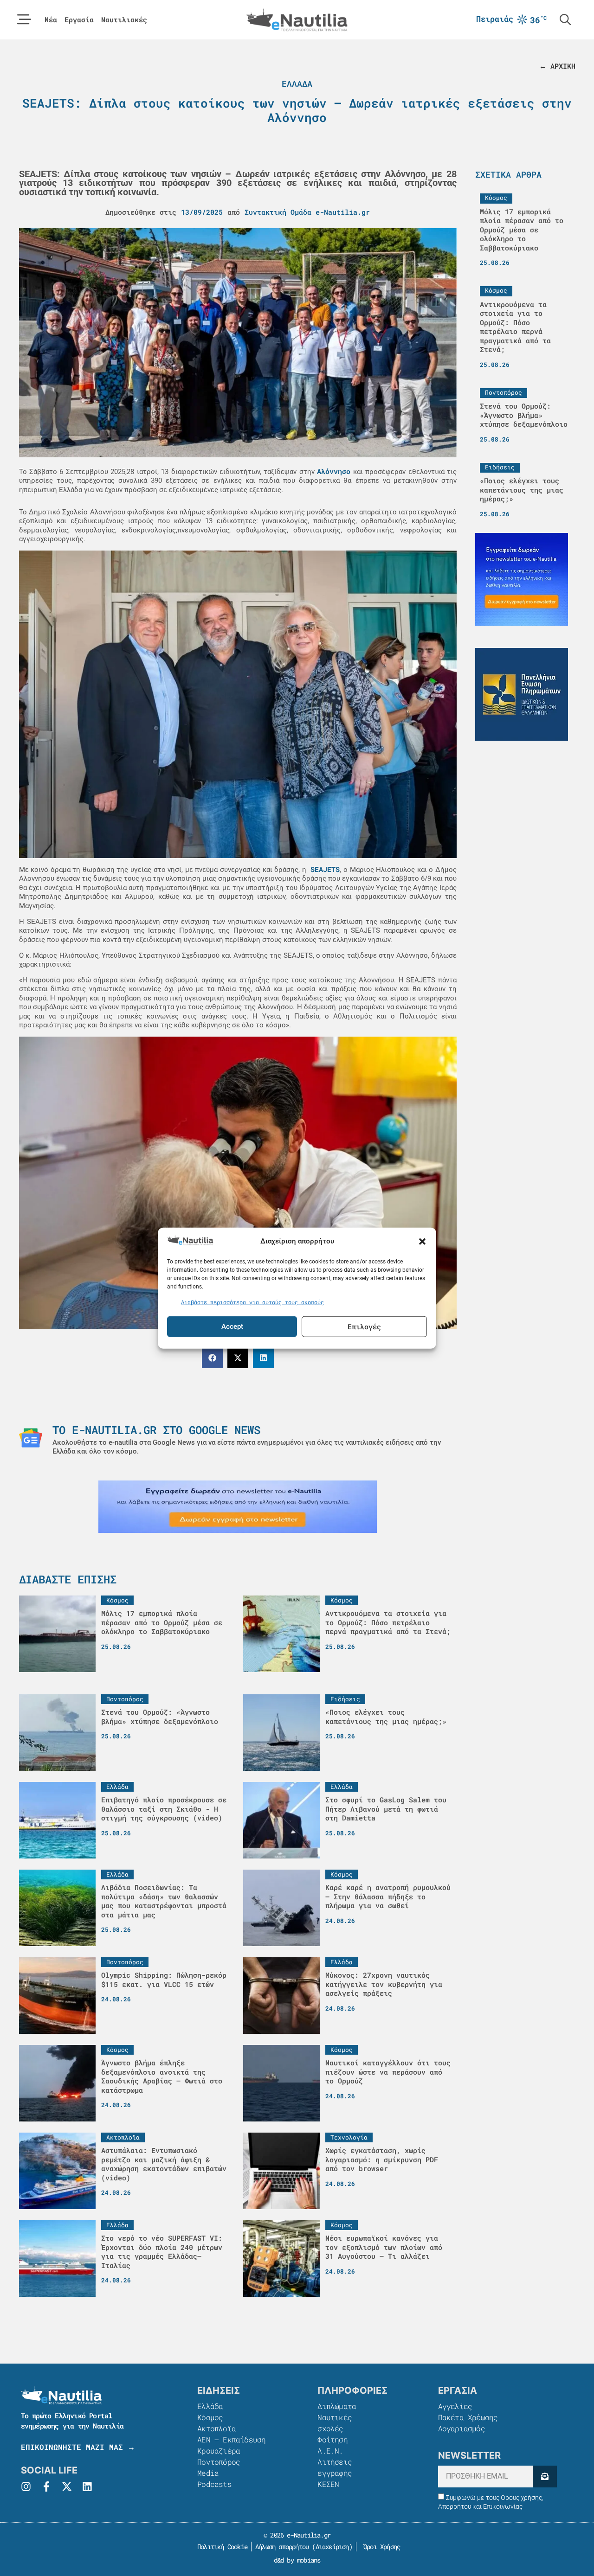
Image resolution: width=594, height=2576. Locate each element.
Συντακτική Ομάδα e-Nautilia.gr (307, 212)
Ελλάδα (297, 83)
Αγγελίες (455, 2406)
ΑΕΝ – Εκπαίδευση (231, 2439)
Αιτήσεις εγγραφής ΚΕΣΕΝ (335, 2473)
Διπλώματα (337, 2406)
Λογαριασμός (462, 2428)
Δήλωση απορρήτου (282, 2547)
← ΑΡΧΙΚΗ (557, 66)
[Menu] (24, 19)
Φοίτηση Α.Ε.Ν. (332, 2445)
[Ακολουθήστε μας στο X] (67, 2486)
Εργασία (79, 20)
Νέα (51, 20)
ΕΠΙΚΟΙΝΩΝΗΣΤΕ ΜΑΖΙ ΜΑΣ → (78, 2447)
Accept (232, 1326)
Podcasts (214, 2484)
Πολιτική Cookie (221, 2547)
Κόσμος (210, 2417)
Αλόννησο (334, 471)
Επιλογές (364, 1326)
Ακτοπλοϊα (216, 2428)
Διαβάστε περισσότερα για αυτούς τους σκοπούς (252, 1302)
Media (208, 2473)
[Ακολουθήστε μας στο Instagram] (26, 2486)
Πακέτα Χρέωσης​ (468, 2417)
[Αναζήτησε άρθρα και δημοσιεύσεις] (565, 19)
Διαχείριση (332, 2547)
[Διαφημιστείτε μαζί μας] (238, 1507)
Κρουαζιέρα (219, 2451)
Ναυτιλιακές (124, 20)
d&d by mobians (297, 2560)
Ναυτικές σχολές (335, 2423)
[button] (422, 1241)
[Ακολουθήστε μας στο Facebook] (46, 2486)
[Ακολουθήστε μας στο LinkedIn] (87, 2486)
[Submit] (545, 2477)
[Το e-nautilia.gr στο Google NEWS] (31, 1438)
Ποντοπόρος (219, 2462)
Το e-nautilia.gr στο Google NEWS (156, 1430)
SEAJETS (323, 869)
